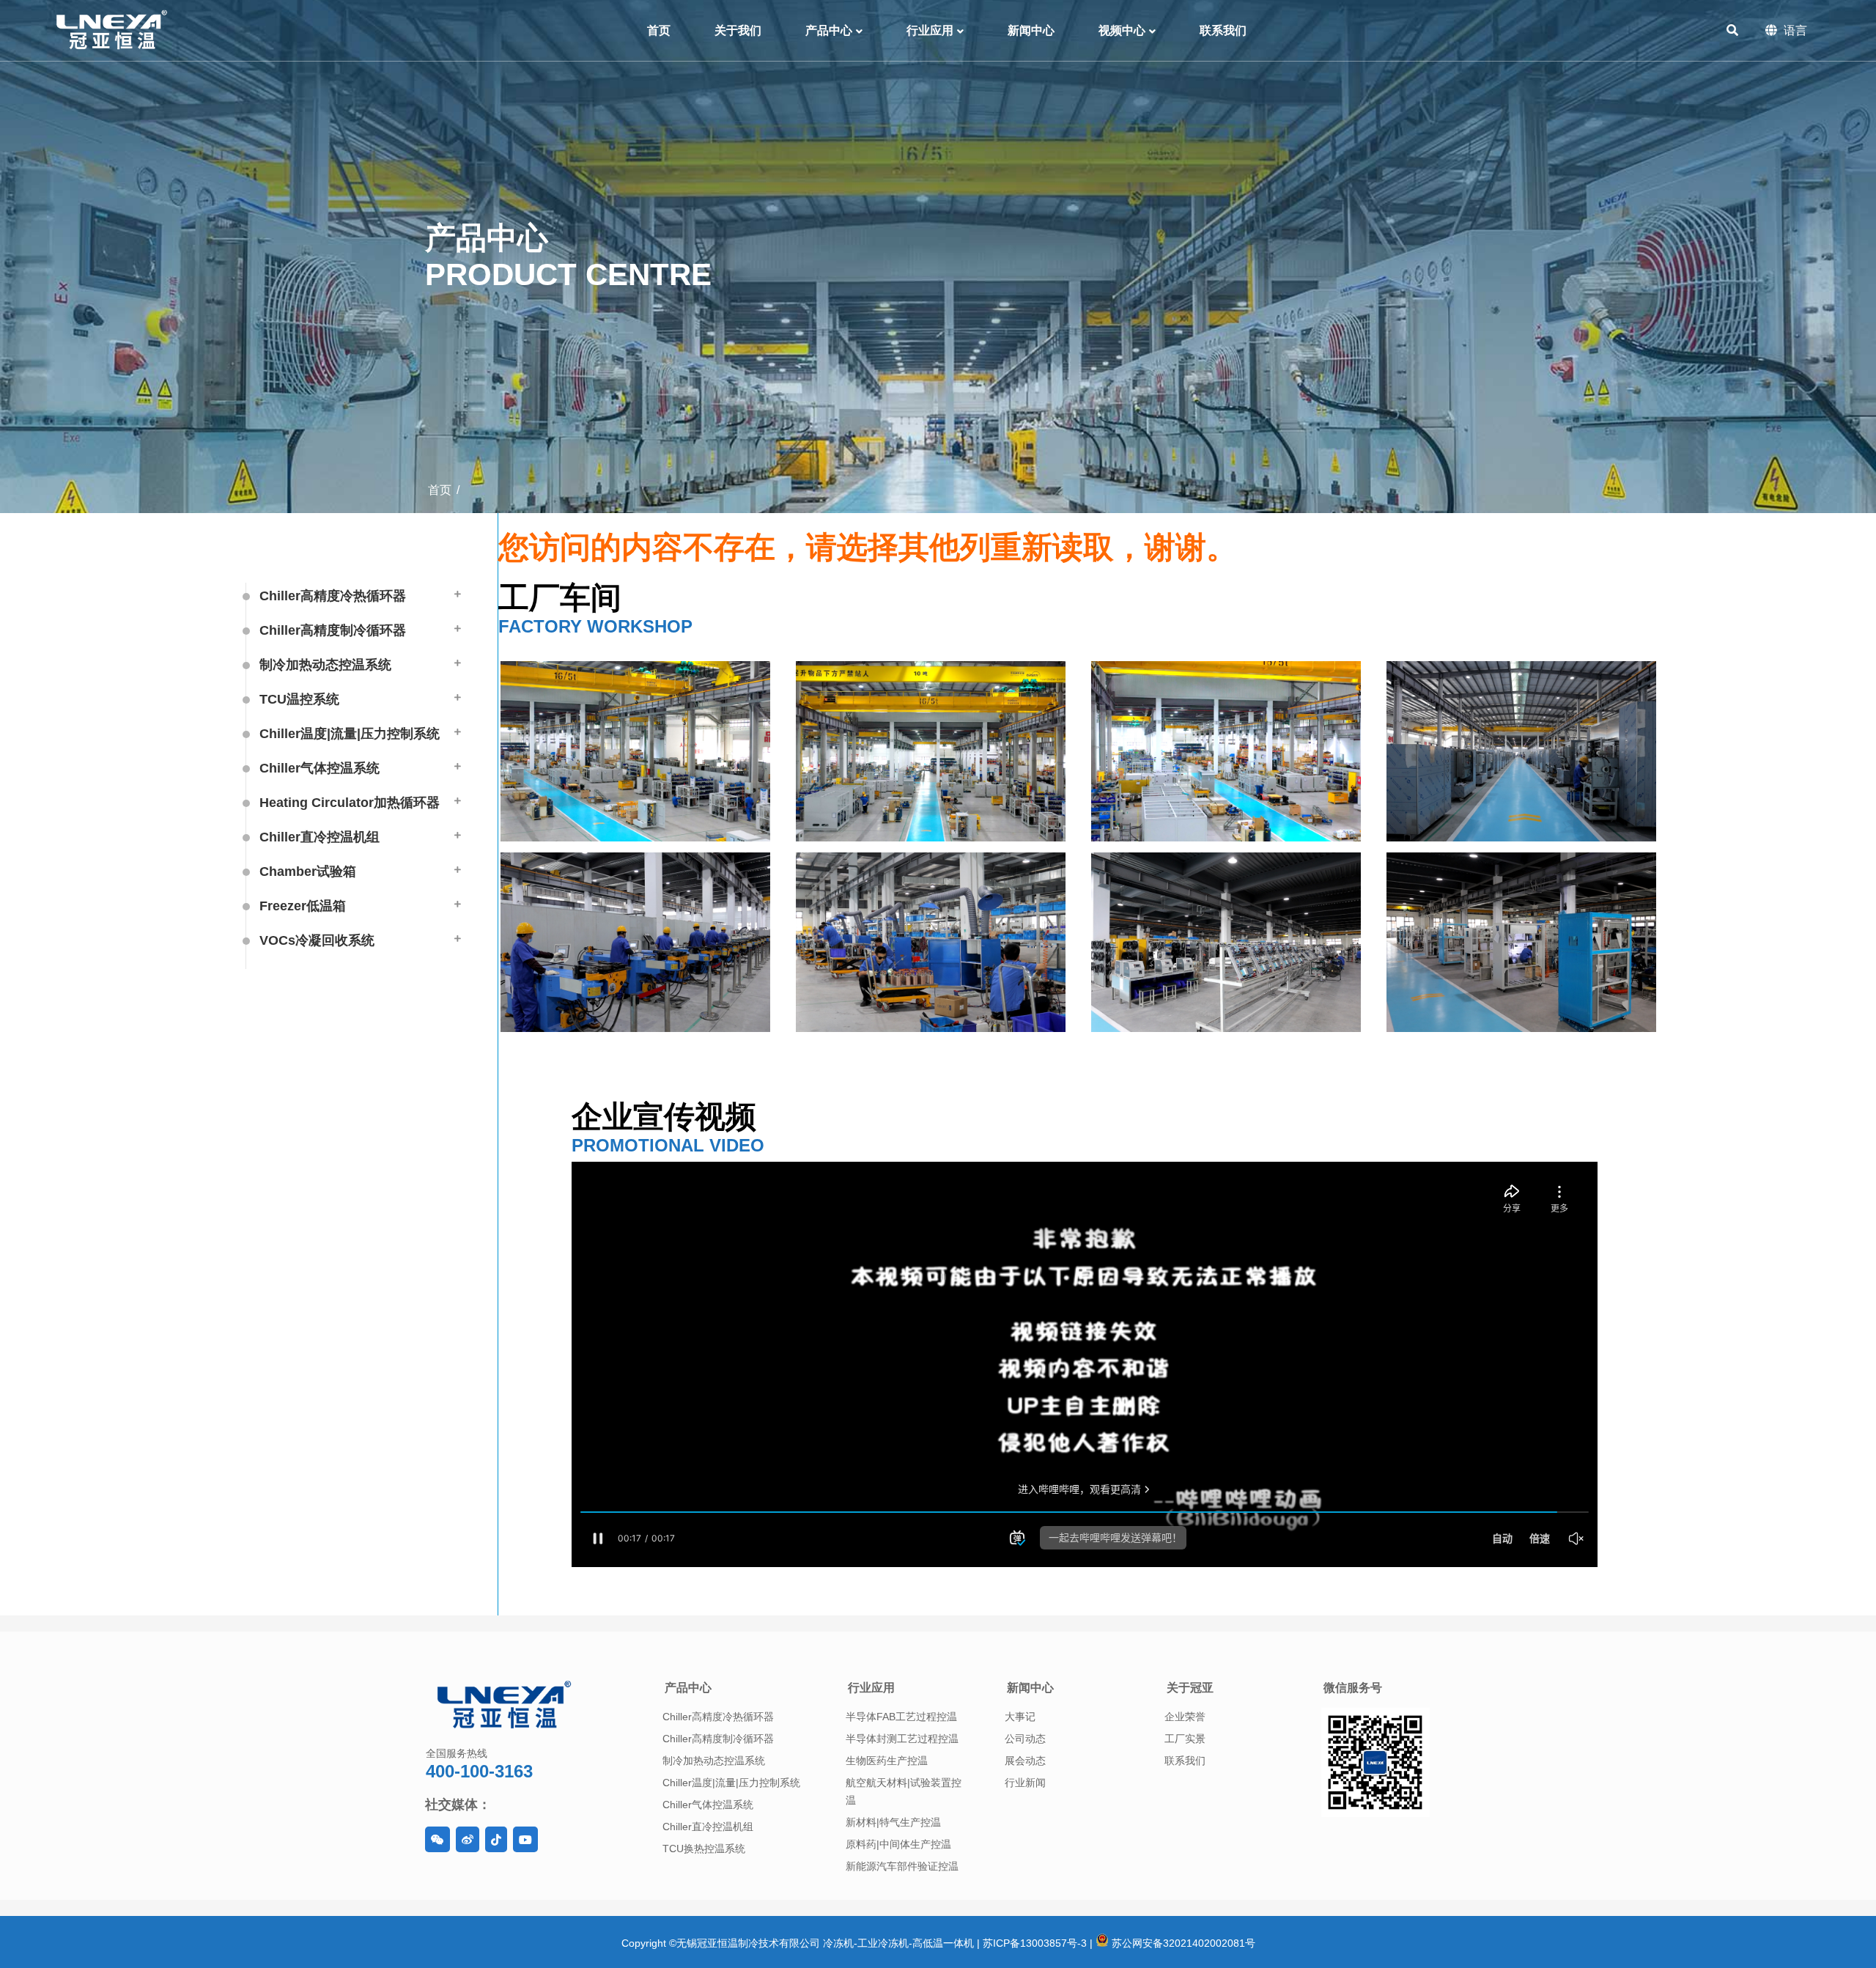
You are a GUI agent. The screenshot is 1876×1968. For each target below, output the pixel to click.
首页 (440, 490)
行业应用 (871, 1688)
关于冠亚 (1190, 1688)
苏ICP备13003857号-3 (1035, 1943)
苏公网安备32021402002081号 (1182, 1943)
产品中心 (688, 1688)
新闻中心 (1030, 1688)
